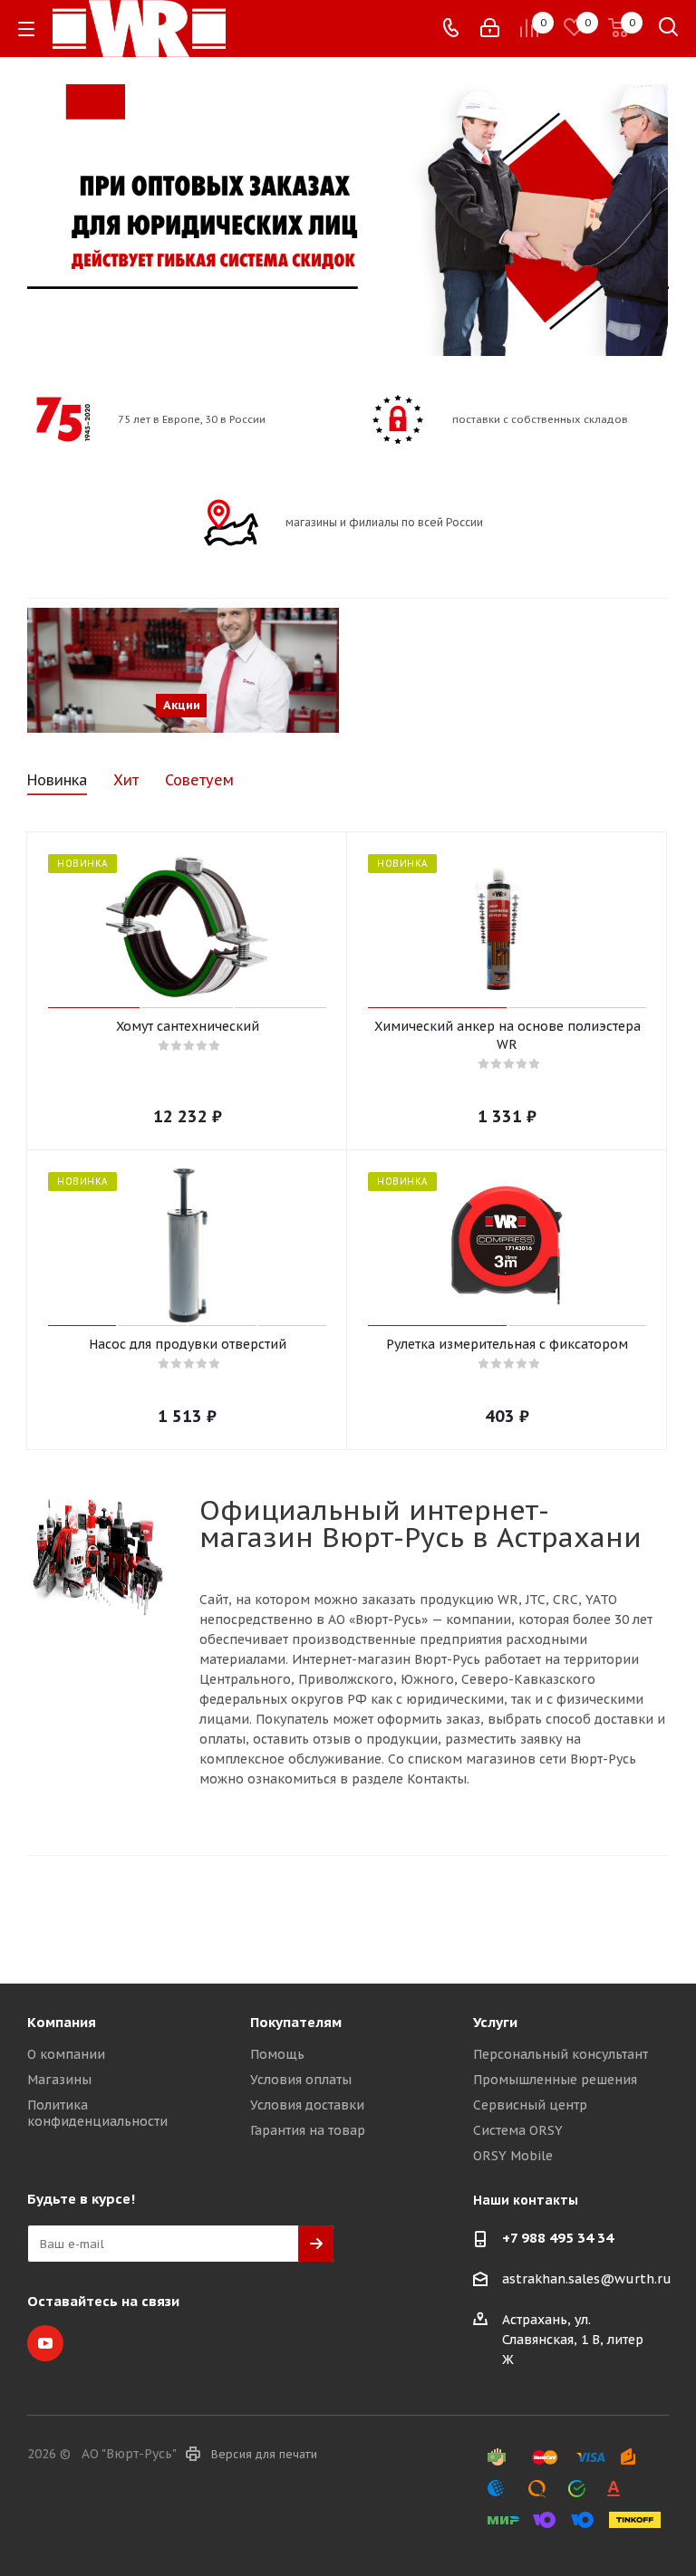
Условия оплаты (301, 2080)
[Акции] (183, 670)
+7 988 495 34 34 (558, 2238)
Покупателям (296, 2022)
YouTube (45, 2343)
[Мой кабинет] (490, 28)
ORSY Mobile (513, 2156)
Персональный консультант (561, 2054)
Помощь (277, 2054)
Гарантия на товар (308, 2130)
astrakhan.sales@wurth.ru (587, 2280)
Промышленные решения (555, 2080)
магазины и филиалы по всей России (384, 522)
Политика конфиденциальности (97, 2113)
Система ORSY (518, 2130)
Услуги (495, 2022)
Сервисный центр (530, 2105)
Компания (62, 2022)
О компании (66, 2054)
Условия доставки (307, 2105)
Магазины (59, 2080)
